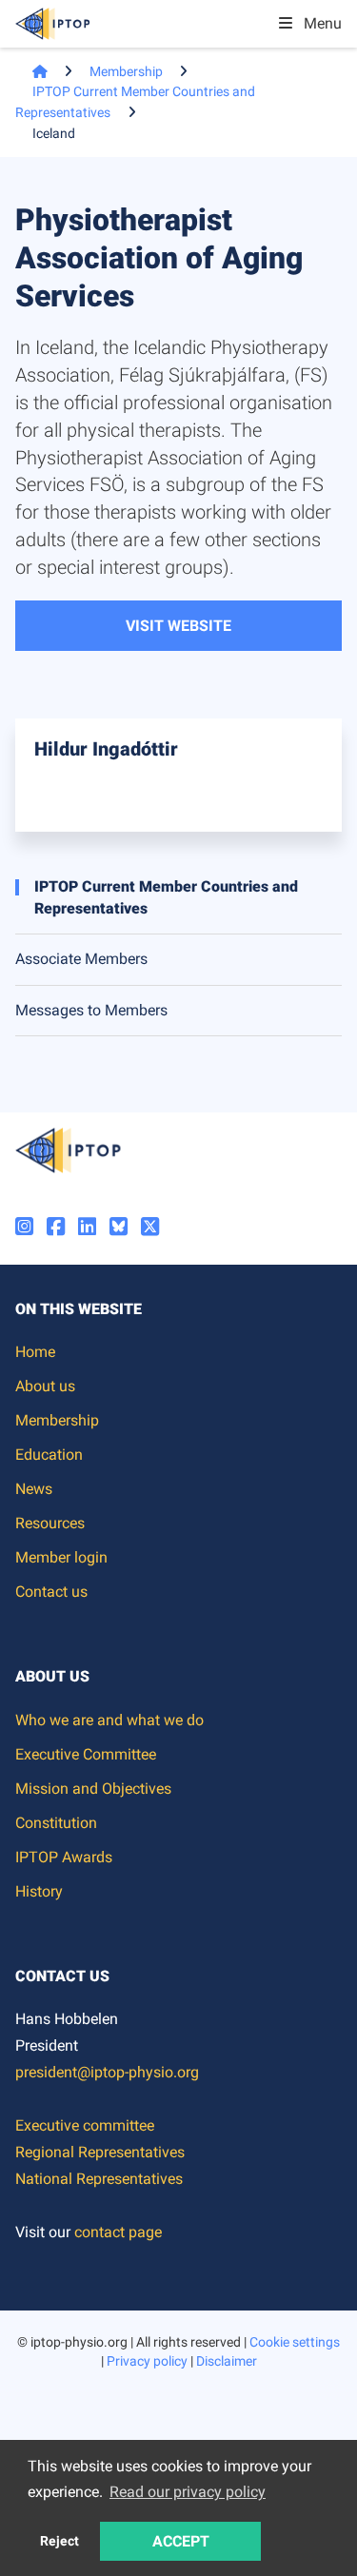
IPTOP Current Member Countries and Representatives (166, 897)
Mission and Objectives (93, 1789)
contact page (118, 2232)
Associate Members (81, 959)
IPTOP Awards (64, 1857)
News (34, 1489)
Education (49, 1455)
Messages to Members (91, 1010)
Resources (50, 1523)
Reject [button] (59, 2541)
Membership (126, 71)
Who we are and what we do (109, 1720)
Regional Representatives (100, 2152)
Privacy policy (147, 2361)
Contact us (51, 1592)
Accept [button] (181, 2541)
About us (45, 1386)
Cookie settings (295, 2342)
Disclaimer (227, 2361)
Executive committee (85, 2125)
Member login (61, 1557)
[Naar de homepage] (31, 71)
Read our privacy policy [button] (188, 2492)
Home (35, 1352)
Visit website (178, 626)
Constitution (56, 1823)
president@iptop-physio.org (107, 2072)
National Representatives (99, 2179)
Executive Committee (86, 1754)
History (39, 1891)
